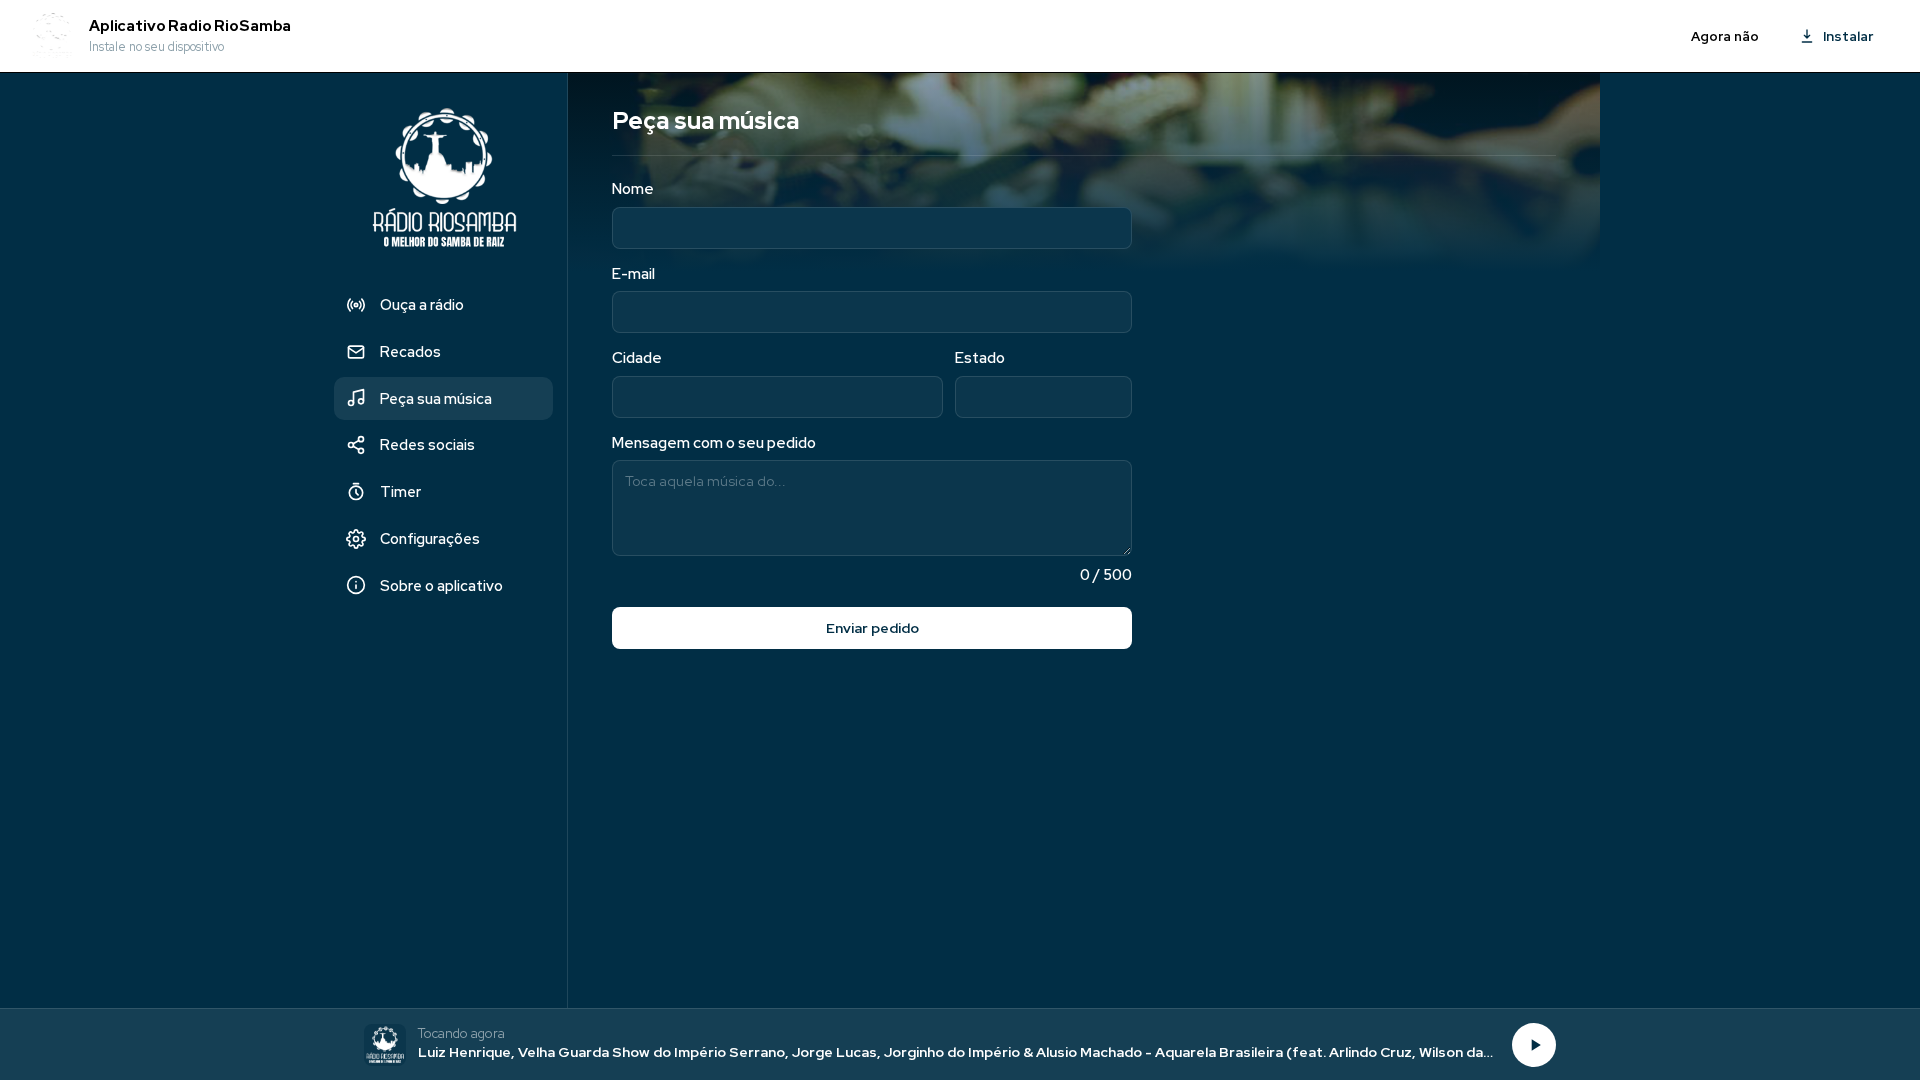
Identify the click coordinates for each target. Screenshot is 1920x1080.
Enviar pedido (872, 628)
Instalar (1848, 36)
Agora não (1725, 36)
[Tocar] (1534, 1045)
